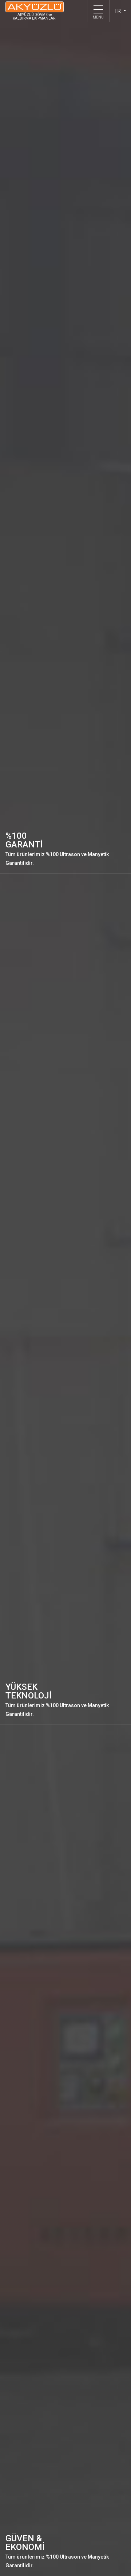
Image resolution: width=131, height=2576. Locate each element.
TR (118, 11)
